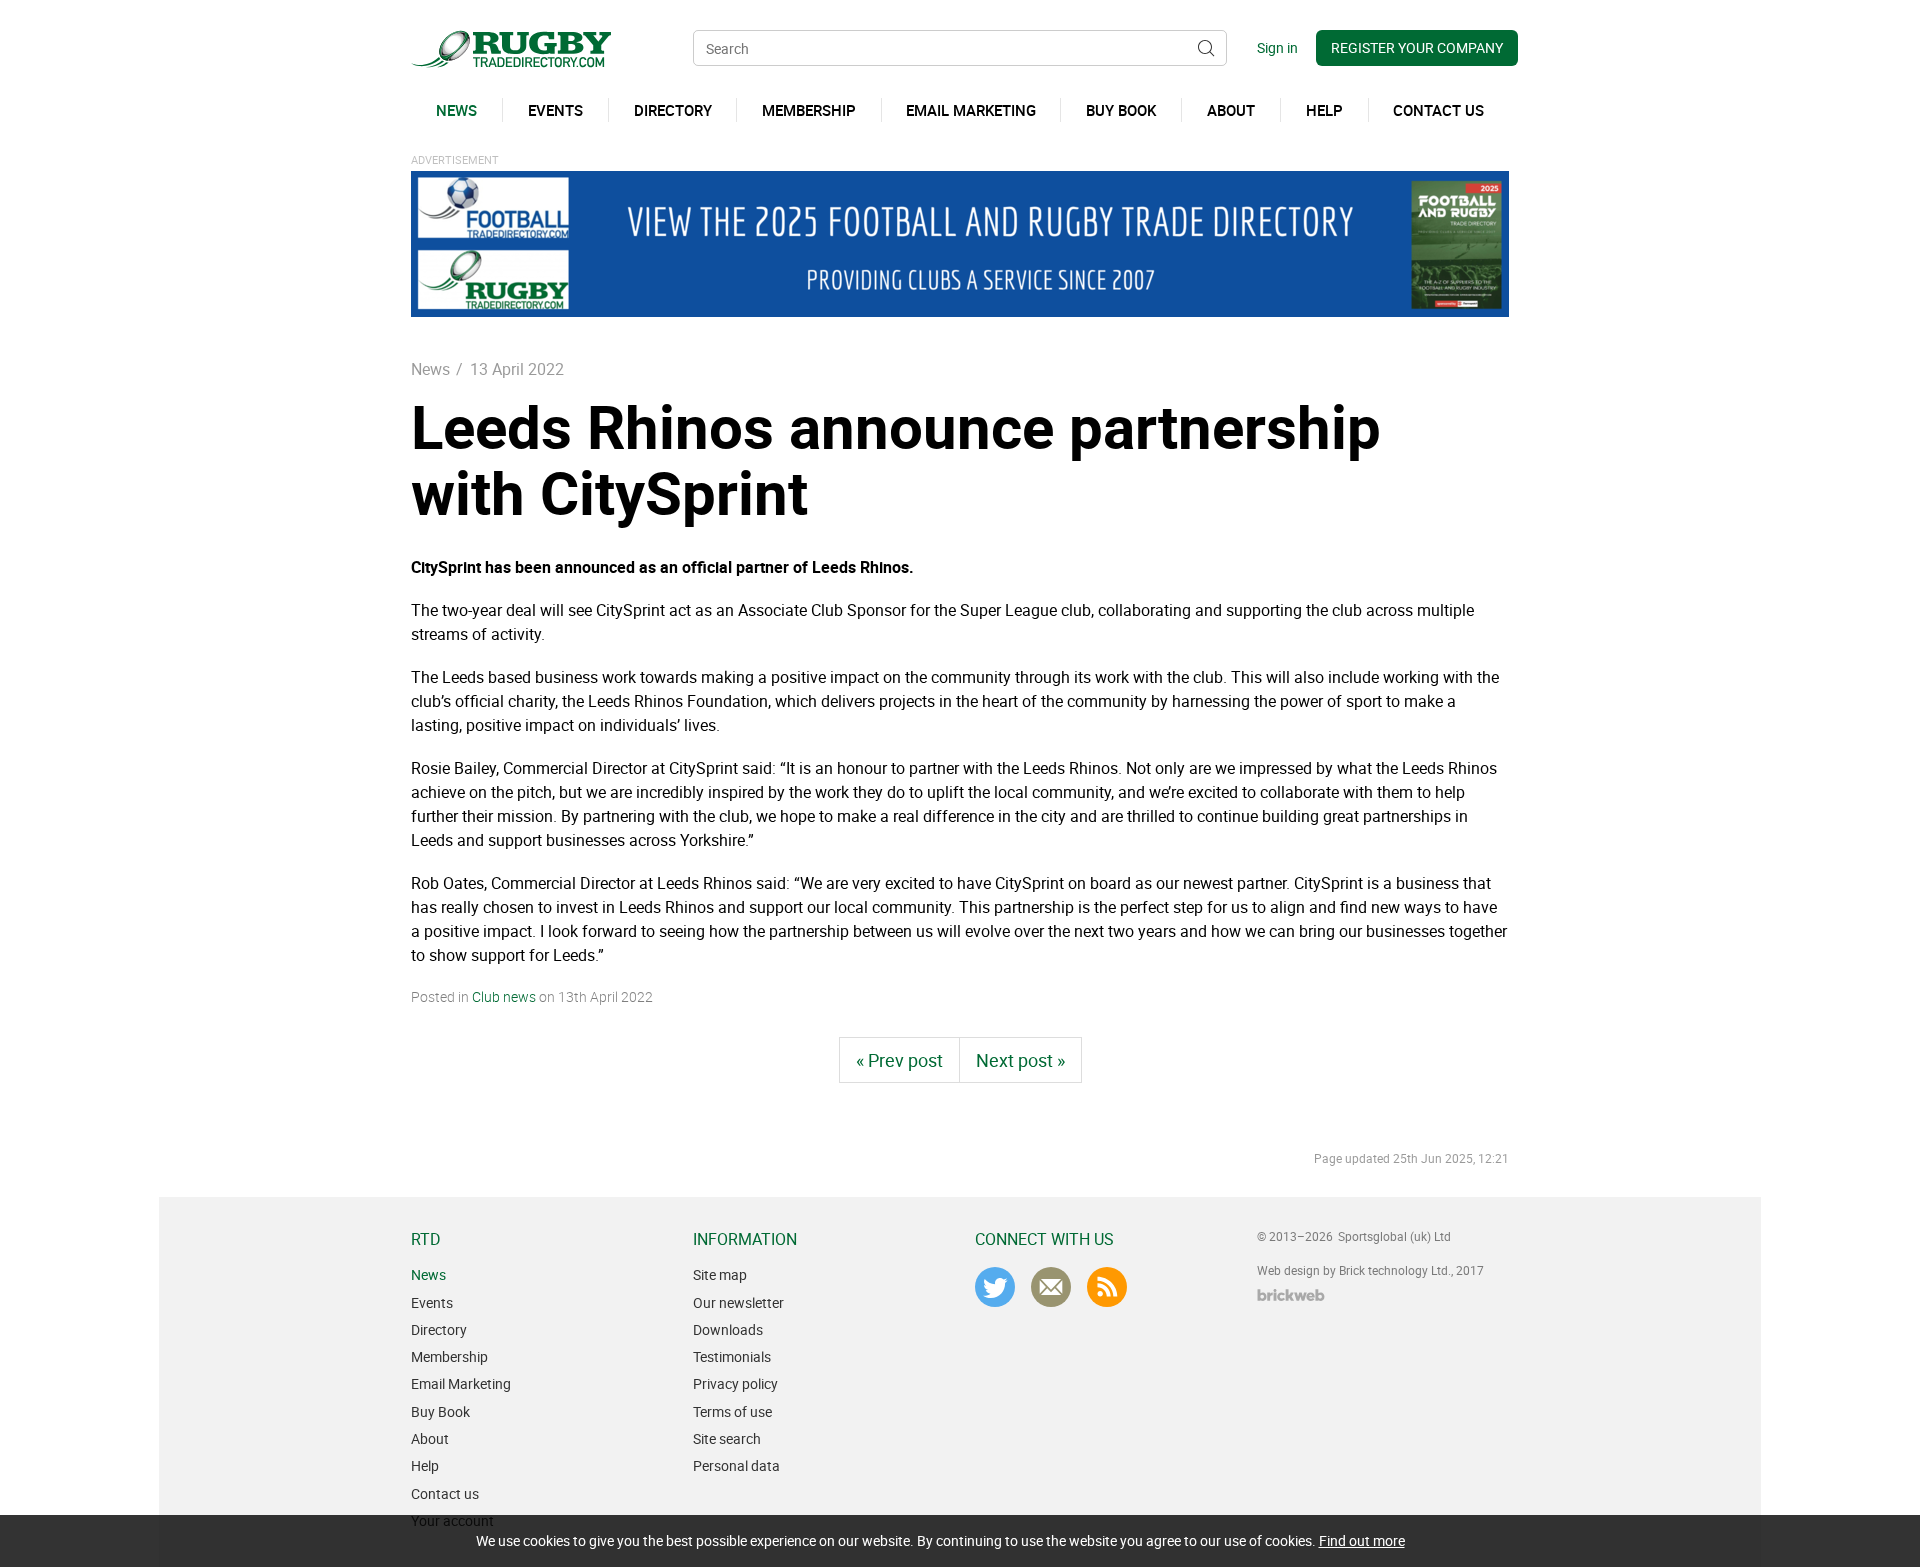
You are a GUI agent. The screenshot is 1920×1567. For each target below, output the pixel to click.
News (430, 369)
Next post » (1020, 1060)
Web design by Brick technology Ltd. (1354, 1270)
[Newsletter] (1051, 1287)
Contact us (445, 1493)
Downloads (728, 1329)
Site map (720, 1274)
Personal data (736, 1465)
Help (425, 1465)
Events (432, 1302)
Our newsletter (738, 1302)
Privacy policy (735, 1383)
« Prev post (899, 1060)
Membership (449, 1356)
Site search (727, 1438)
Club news (504, 996)
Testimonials (732, 1356)
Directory (439, 1329)
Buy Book (440, 1411)
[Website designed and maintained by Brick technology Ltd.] (1291, 1295)
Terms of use (732, 1411)
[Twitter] (995, 1287)
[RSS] (1107, 1287)
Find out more (1362, 1540)
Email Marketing (461, 1383)
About (430, 1438)
